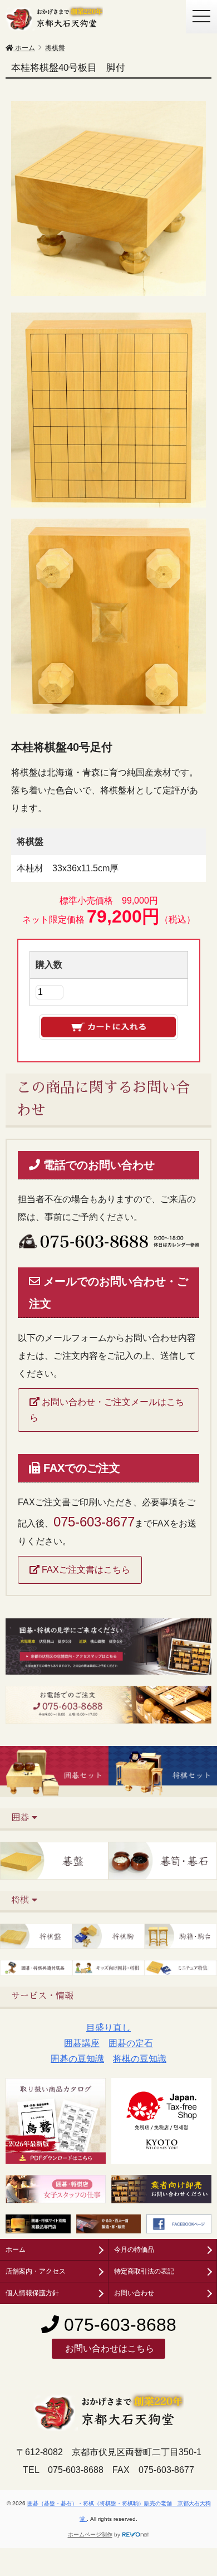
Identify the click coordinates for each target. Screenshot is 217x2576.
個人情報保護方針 (32, 2293)
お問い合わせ (134, 2293)
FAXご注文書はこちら (85, 1570)
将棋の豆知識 (140, 2059)
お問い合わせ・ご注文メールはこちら (107, 1410)
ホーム (16, 2250)
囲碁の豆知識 (77, 2059)
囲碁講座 (82, 2043)
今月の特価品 (134, 2250)
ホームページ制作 (90, 2534)
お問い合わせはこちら (108, 2348)
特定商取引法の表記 (144, 2271)
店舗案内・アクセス (36, 2271)
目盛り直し (108, 2028)
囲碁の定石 (131, 2043)
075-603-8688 (118, 2325)
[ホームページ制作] (136, 2534)
